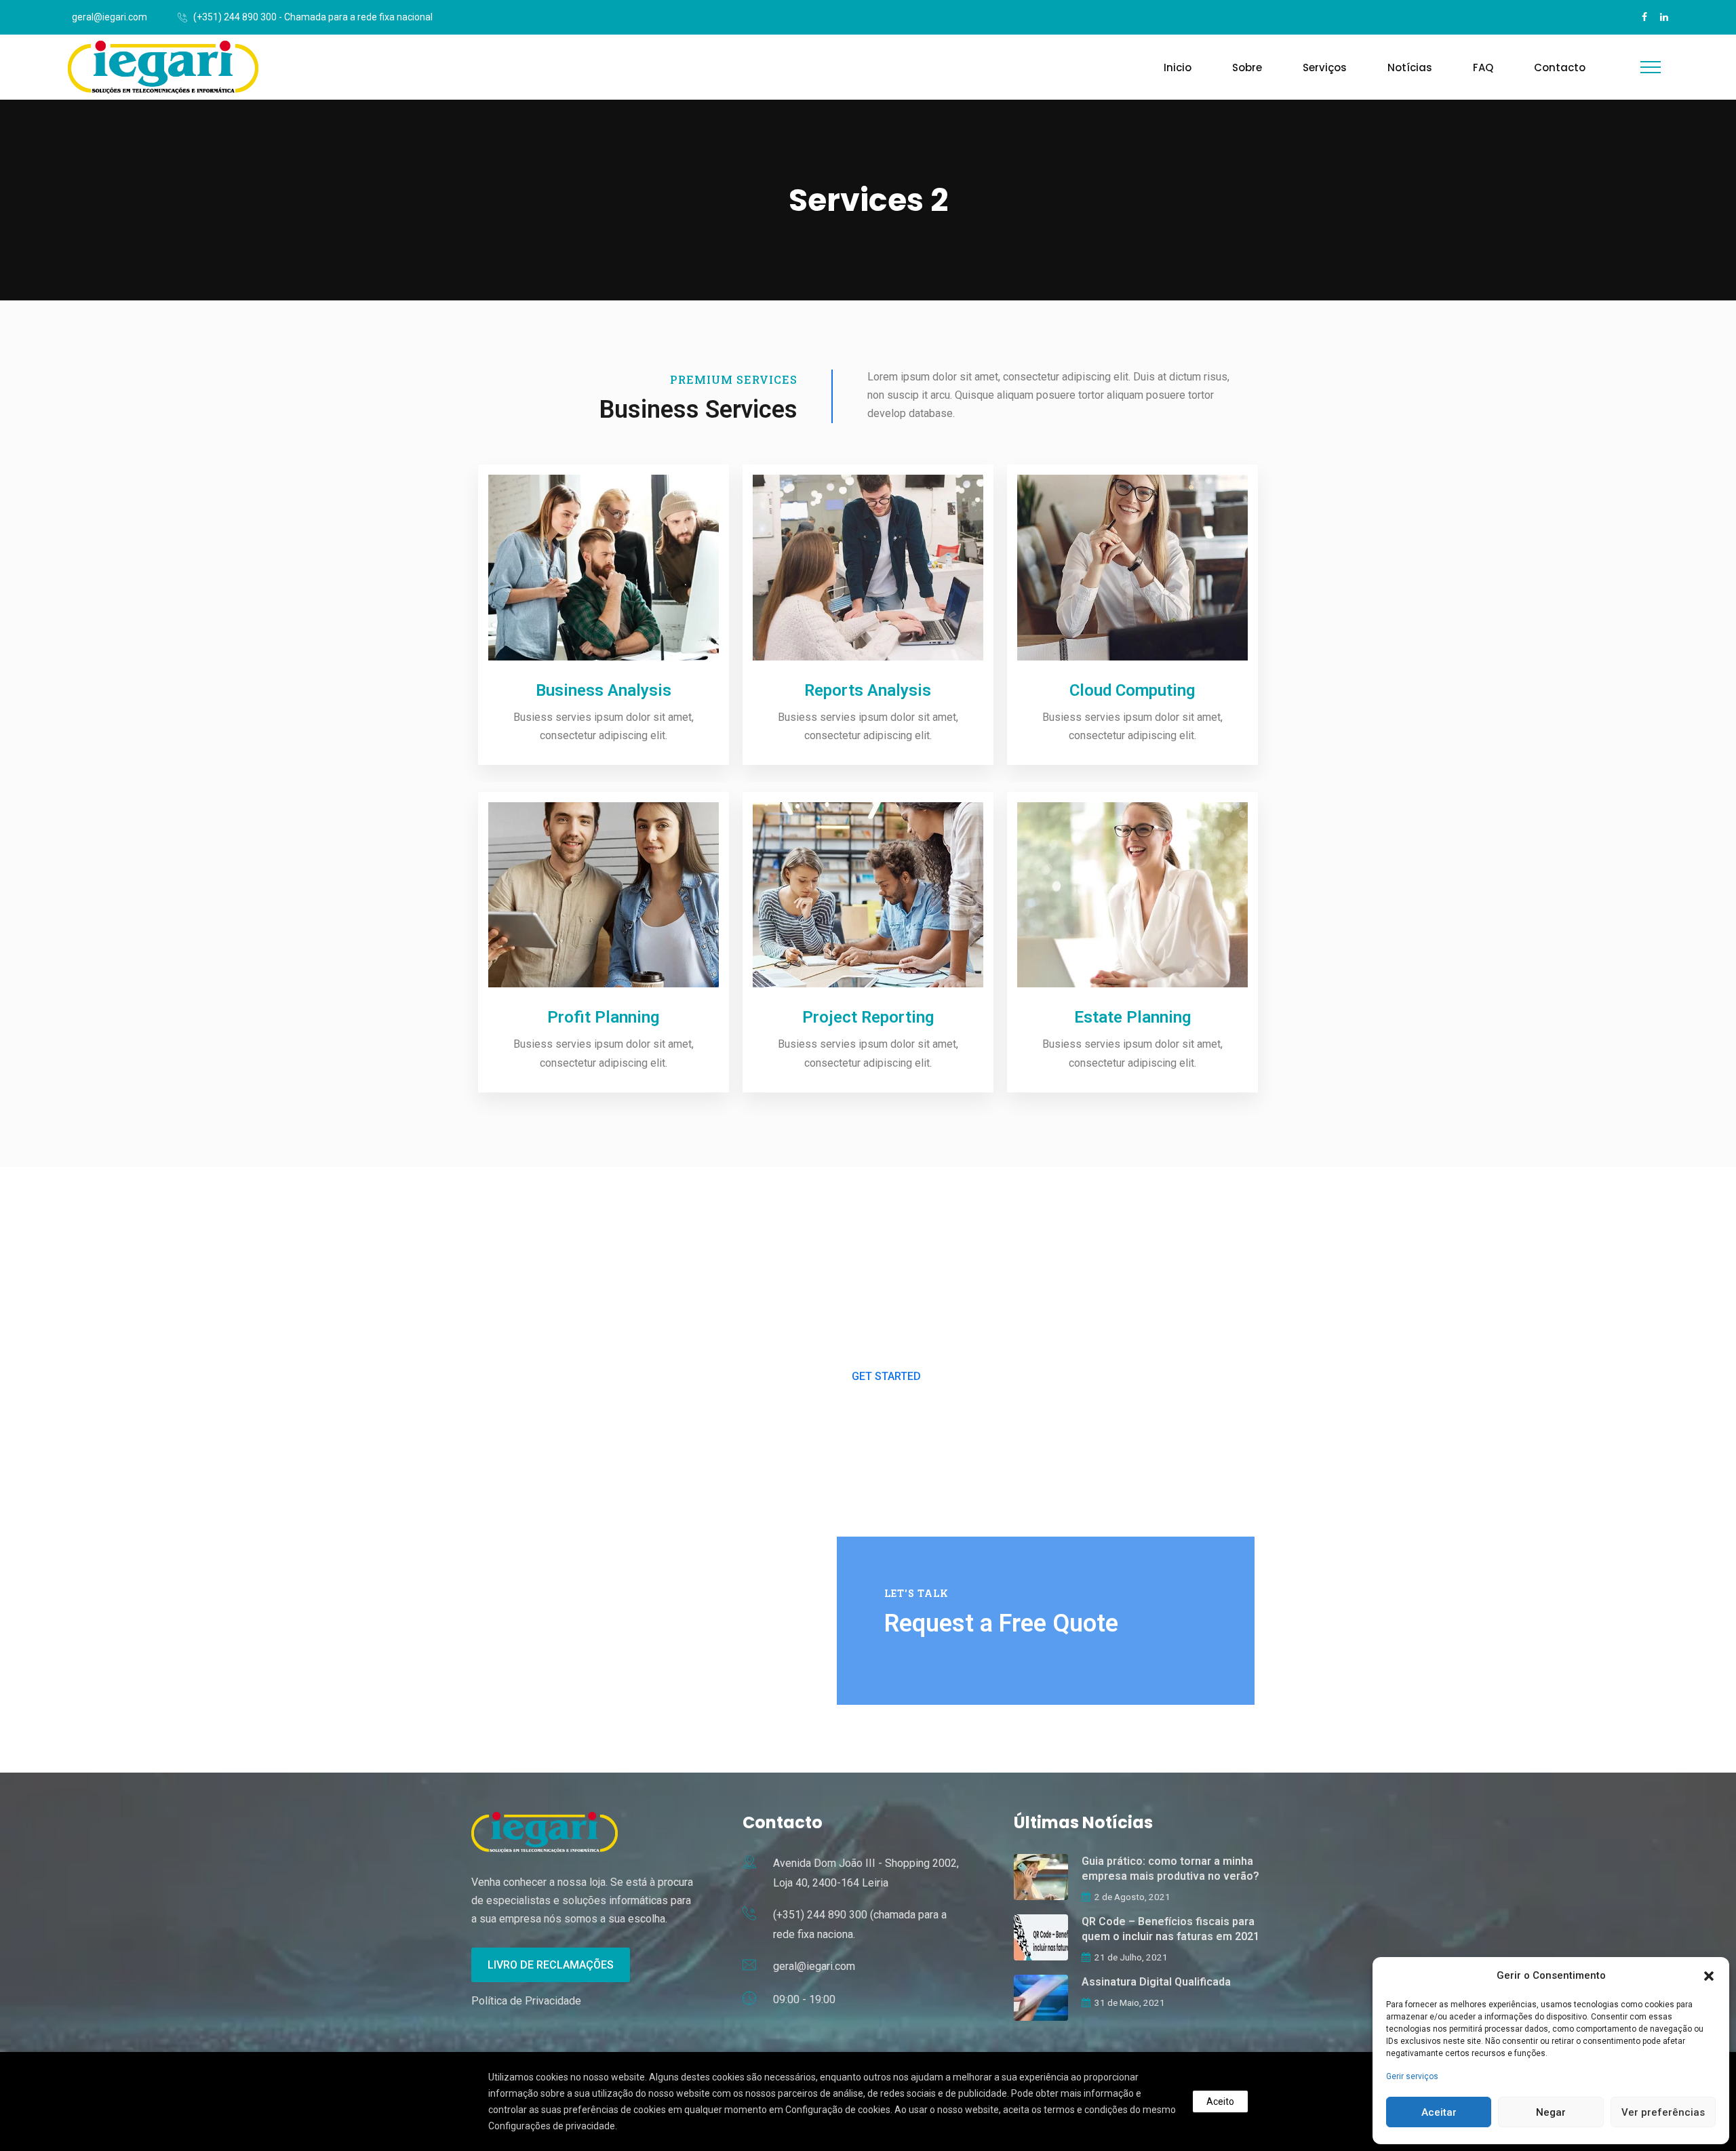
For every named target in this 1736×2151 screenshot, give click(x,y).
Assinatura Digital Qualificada (1156, 1982)
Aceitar (1439, 2112)
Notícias (1410, 67)
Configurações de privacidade (552, 2126)
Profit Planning (603, 1017)
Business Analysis (604, 690)
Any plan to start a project (886, 1246)
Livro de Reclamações (551, 1965)
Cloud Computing (1132, 690)
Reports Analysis (868, 690)
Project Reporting (868, 1017)
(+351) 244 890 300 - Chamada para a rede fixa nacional (313, 17)
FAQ (1483, 67)
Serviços (1325, 67)
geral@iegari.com (110, 17)
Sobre (1247, 67)
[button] (1709, 1976)
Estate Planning (1132, 1017)
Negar (1551, 2112)
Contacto (1560, 67)
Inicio (1178, 67)
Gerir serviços (1412, 2076)
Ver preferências (1663, 2112)
